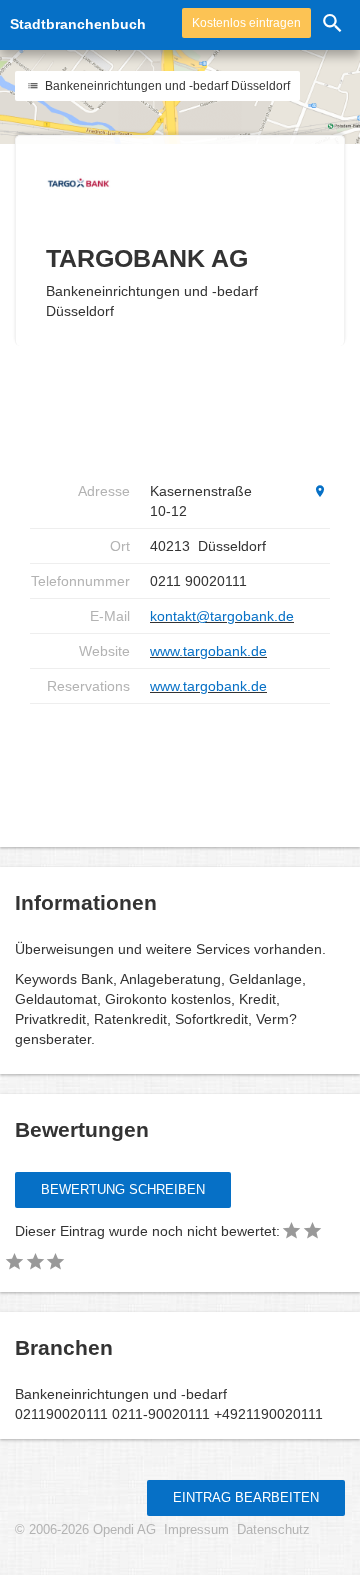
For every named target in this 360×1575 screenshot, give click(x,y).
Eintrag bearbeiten (246, 1497)
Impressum (196, 1530)
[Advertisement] (190, 410)
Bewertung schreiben (123, 1189)
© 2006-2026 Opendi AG (85, 1530)
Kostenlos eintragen (246, 23)
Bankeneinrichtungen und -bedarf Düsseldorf (166, 86)
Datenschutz (273, 1530)
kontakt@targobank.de (222, 616)
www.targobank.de (208, 651)
